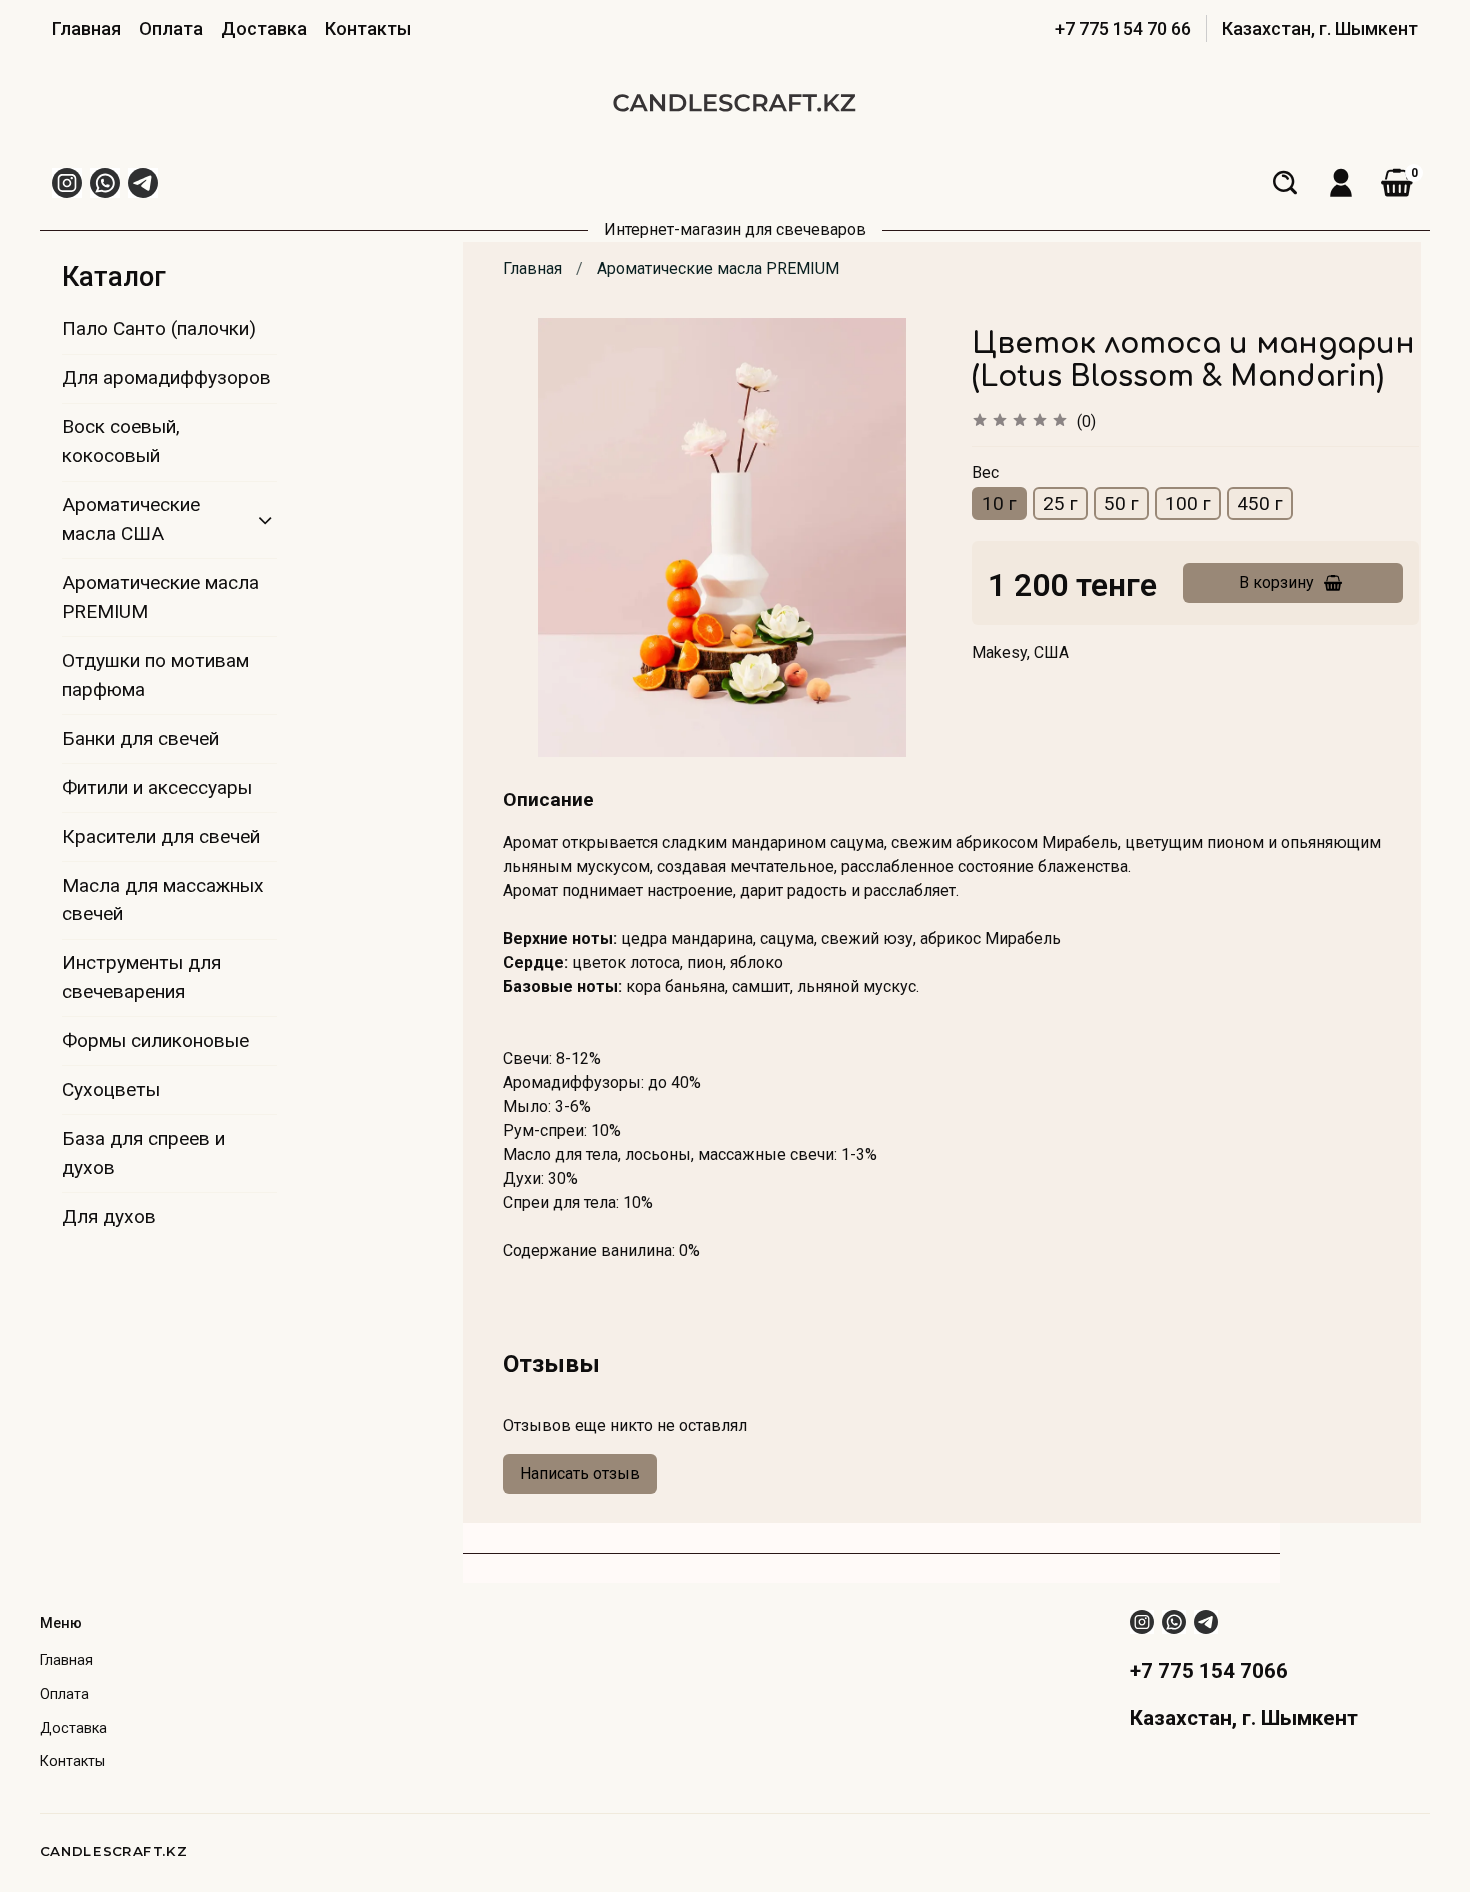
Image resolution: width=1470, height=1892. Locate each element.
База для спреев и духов (143, 1153)
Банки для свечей (140, 738)
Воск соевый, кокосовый (121, 441)
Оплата (171, 28)
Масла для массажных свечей (163, 900)
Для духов (109, 1216)
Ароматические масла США (131, 519)
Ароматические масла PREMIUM (718, 268)
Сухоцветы (111, 1089)
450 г (1260, 503)
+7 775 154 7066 (1209, 1671)
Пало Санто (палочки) (159, 328)
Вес (985, 472)
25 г (1060, 503)
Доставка (264, 28)
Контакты (368, 28)
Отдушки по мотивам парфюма (155, 675)
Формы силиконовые (155, 1040)
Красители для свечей (161, 836)
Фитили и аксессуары (157, 787)
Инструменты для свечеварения (141, 977)
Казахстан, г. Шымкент (1320, 28)
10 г (999, 503)
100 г (1188, 503)
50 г (1121, 503)
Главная (86, 28)
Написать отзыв (580, 1473)
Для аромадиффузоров (166, 377)
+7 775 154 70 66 (1123, 28)
